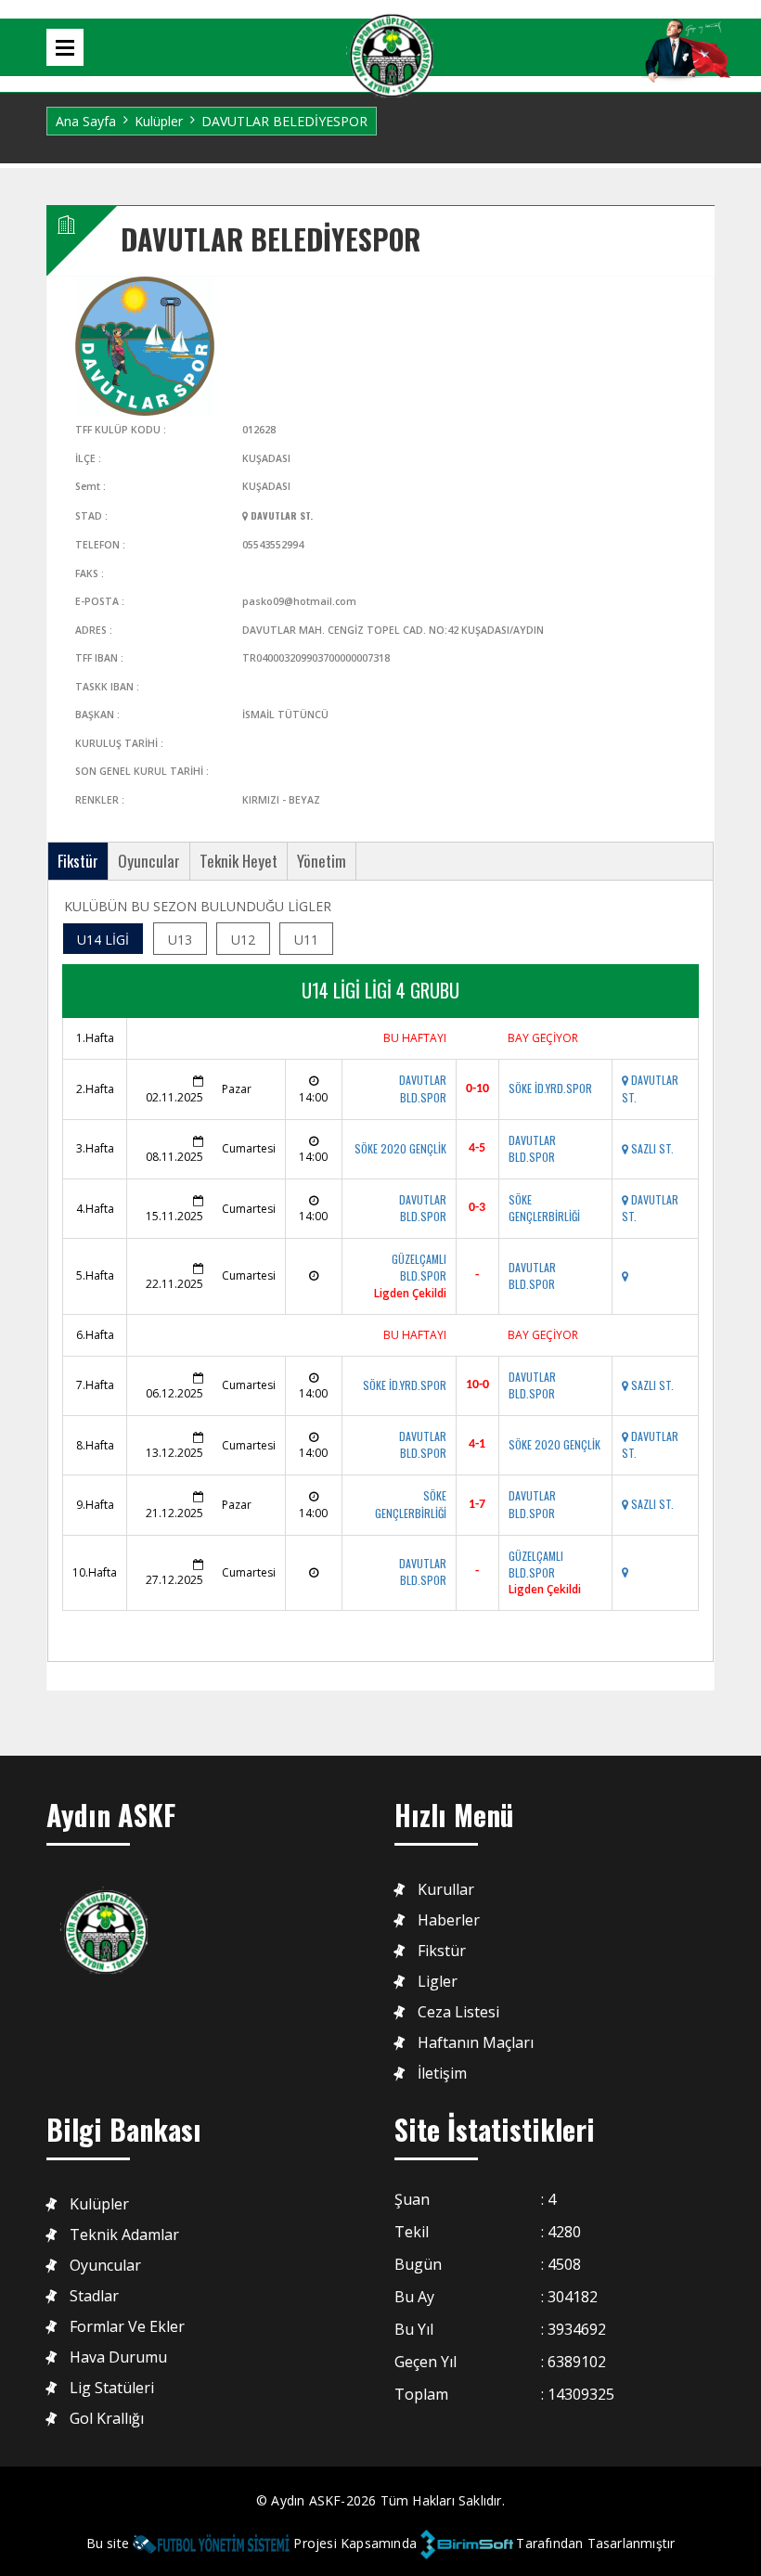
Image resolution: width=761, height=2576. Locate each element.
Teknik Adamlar (124, 2235)
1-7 (477, 1505)
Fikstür (78, 861)
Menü (65, 47)
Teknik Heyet (239, 861)
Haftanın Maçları (476, 2043)
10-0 (477, 1385)
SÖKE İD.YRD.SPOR (550, 1088)
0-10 (477, 1089)
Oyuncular (149, 861)
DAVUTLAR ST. (280, 515)
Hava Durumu (118, 2357)
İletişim (442, 2074)
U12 (243, 940)
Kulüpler (159, 121)
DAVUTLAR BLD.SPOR (423, 1088)
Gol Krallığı (107, 2419)
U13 (180, 940)
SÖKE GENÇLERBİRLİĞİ (544, 1208)
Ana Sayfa (86, 121)
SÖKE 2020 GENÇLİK (400, 1148)
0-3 (477, 1208)
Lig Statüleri (112, 2388)
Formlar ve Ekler (127, 2327)
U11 (306, 940)
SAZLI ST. (651, 1148)
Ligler (438, 1982)
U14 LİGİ (103, 940)
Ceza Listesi (458, 2012)
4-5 (477, 1148)
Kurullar (446, 1890)
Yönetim (322, 861)
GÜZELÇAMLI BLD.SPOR (419, 1267)
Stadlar (94, 2296)
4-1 (477, 1444)
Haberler (449, 1920)
